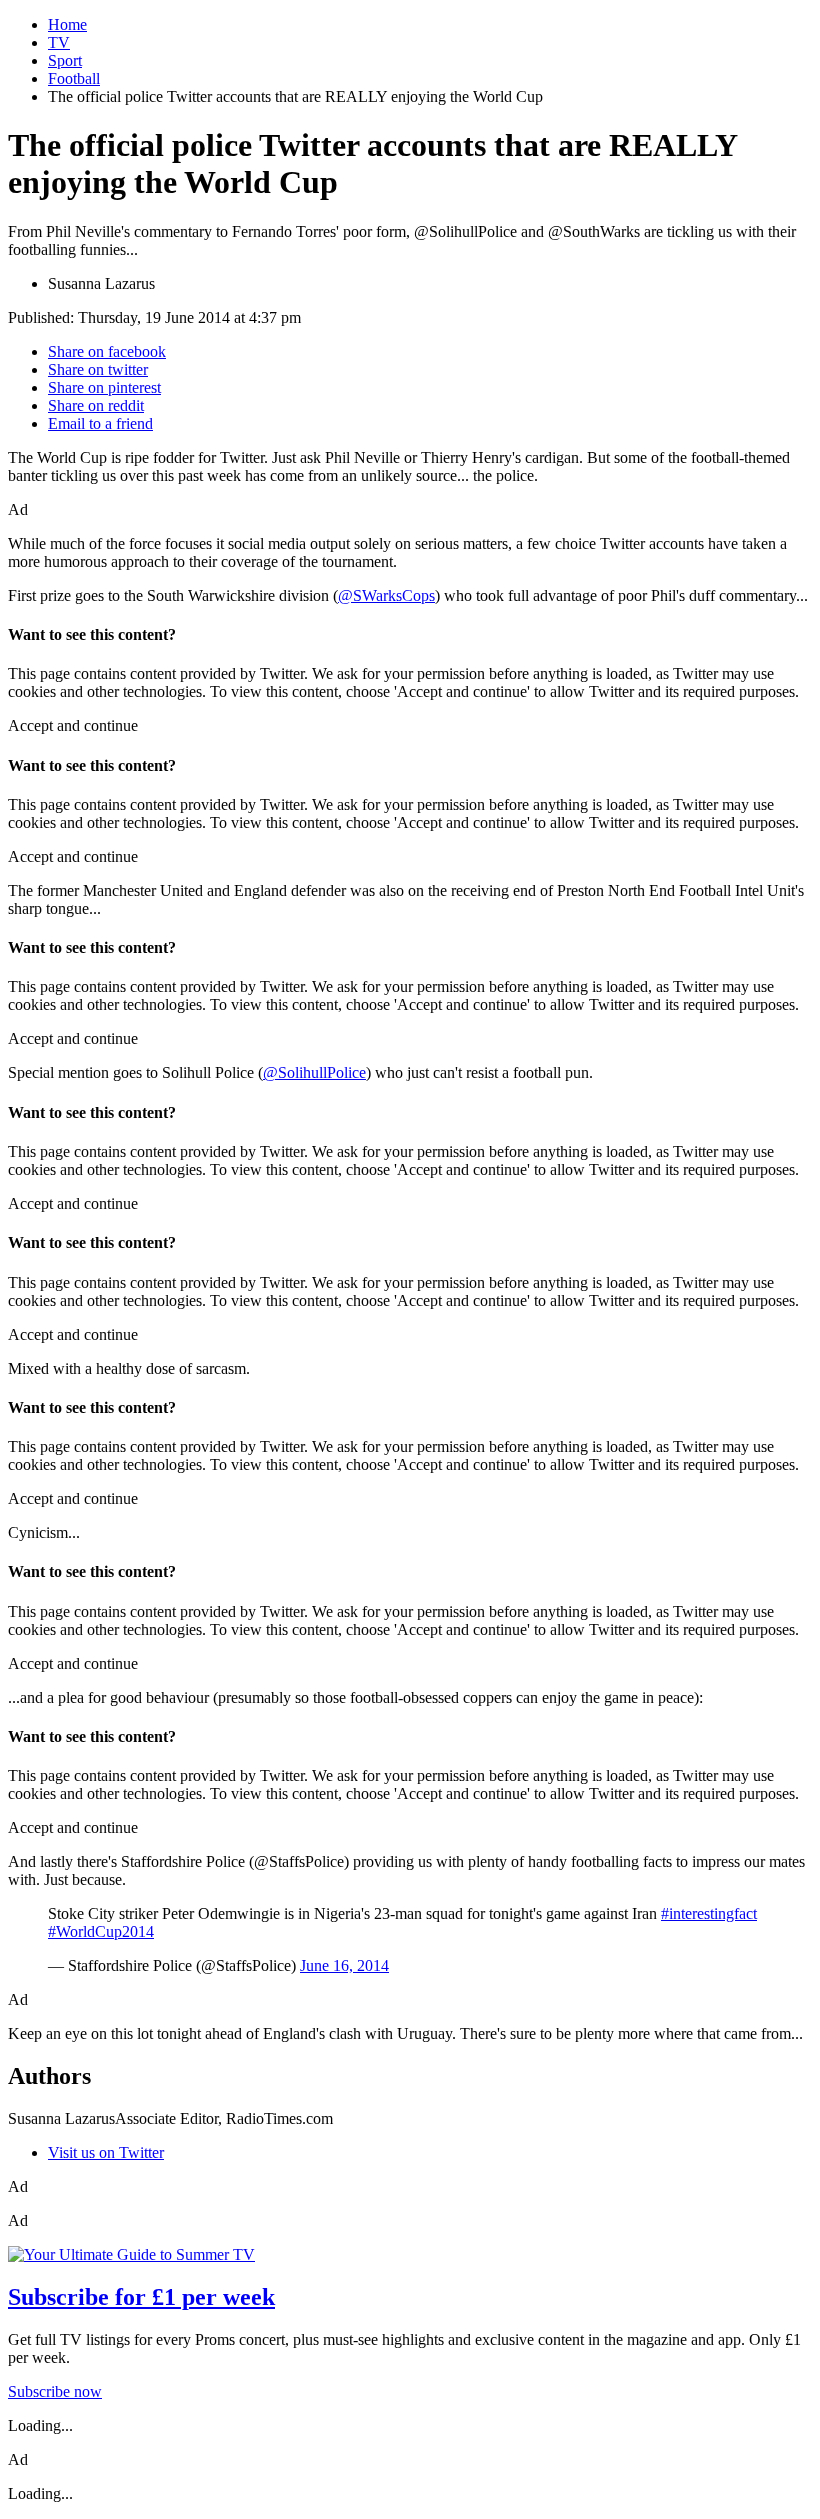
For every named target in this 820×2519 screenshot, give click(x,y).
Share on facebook (107, 351)
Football (74, 78)
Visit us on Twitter (106, 2152)
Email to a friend (100, 423)
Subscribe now (55, 2391)
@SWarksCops (386, 595)
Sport (65, 60)
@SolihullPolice (314, 1072)
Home (67, 24)
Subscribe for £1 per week (141, 2297)
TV (59, 42)
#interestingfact (709, 1913)
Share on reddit (96, 405)
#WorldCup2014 (101, 1931)
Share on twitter (98, 369)
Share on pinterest (104, 387)
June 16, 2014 (344, 1965)
